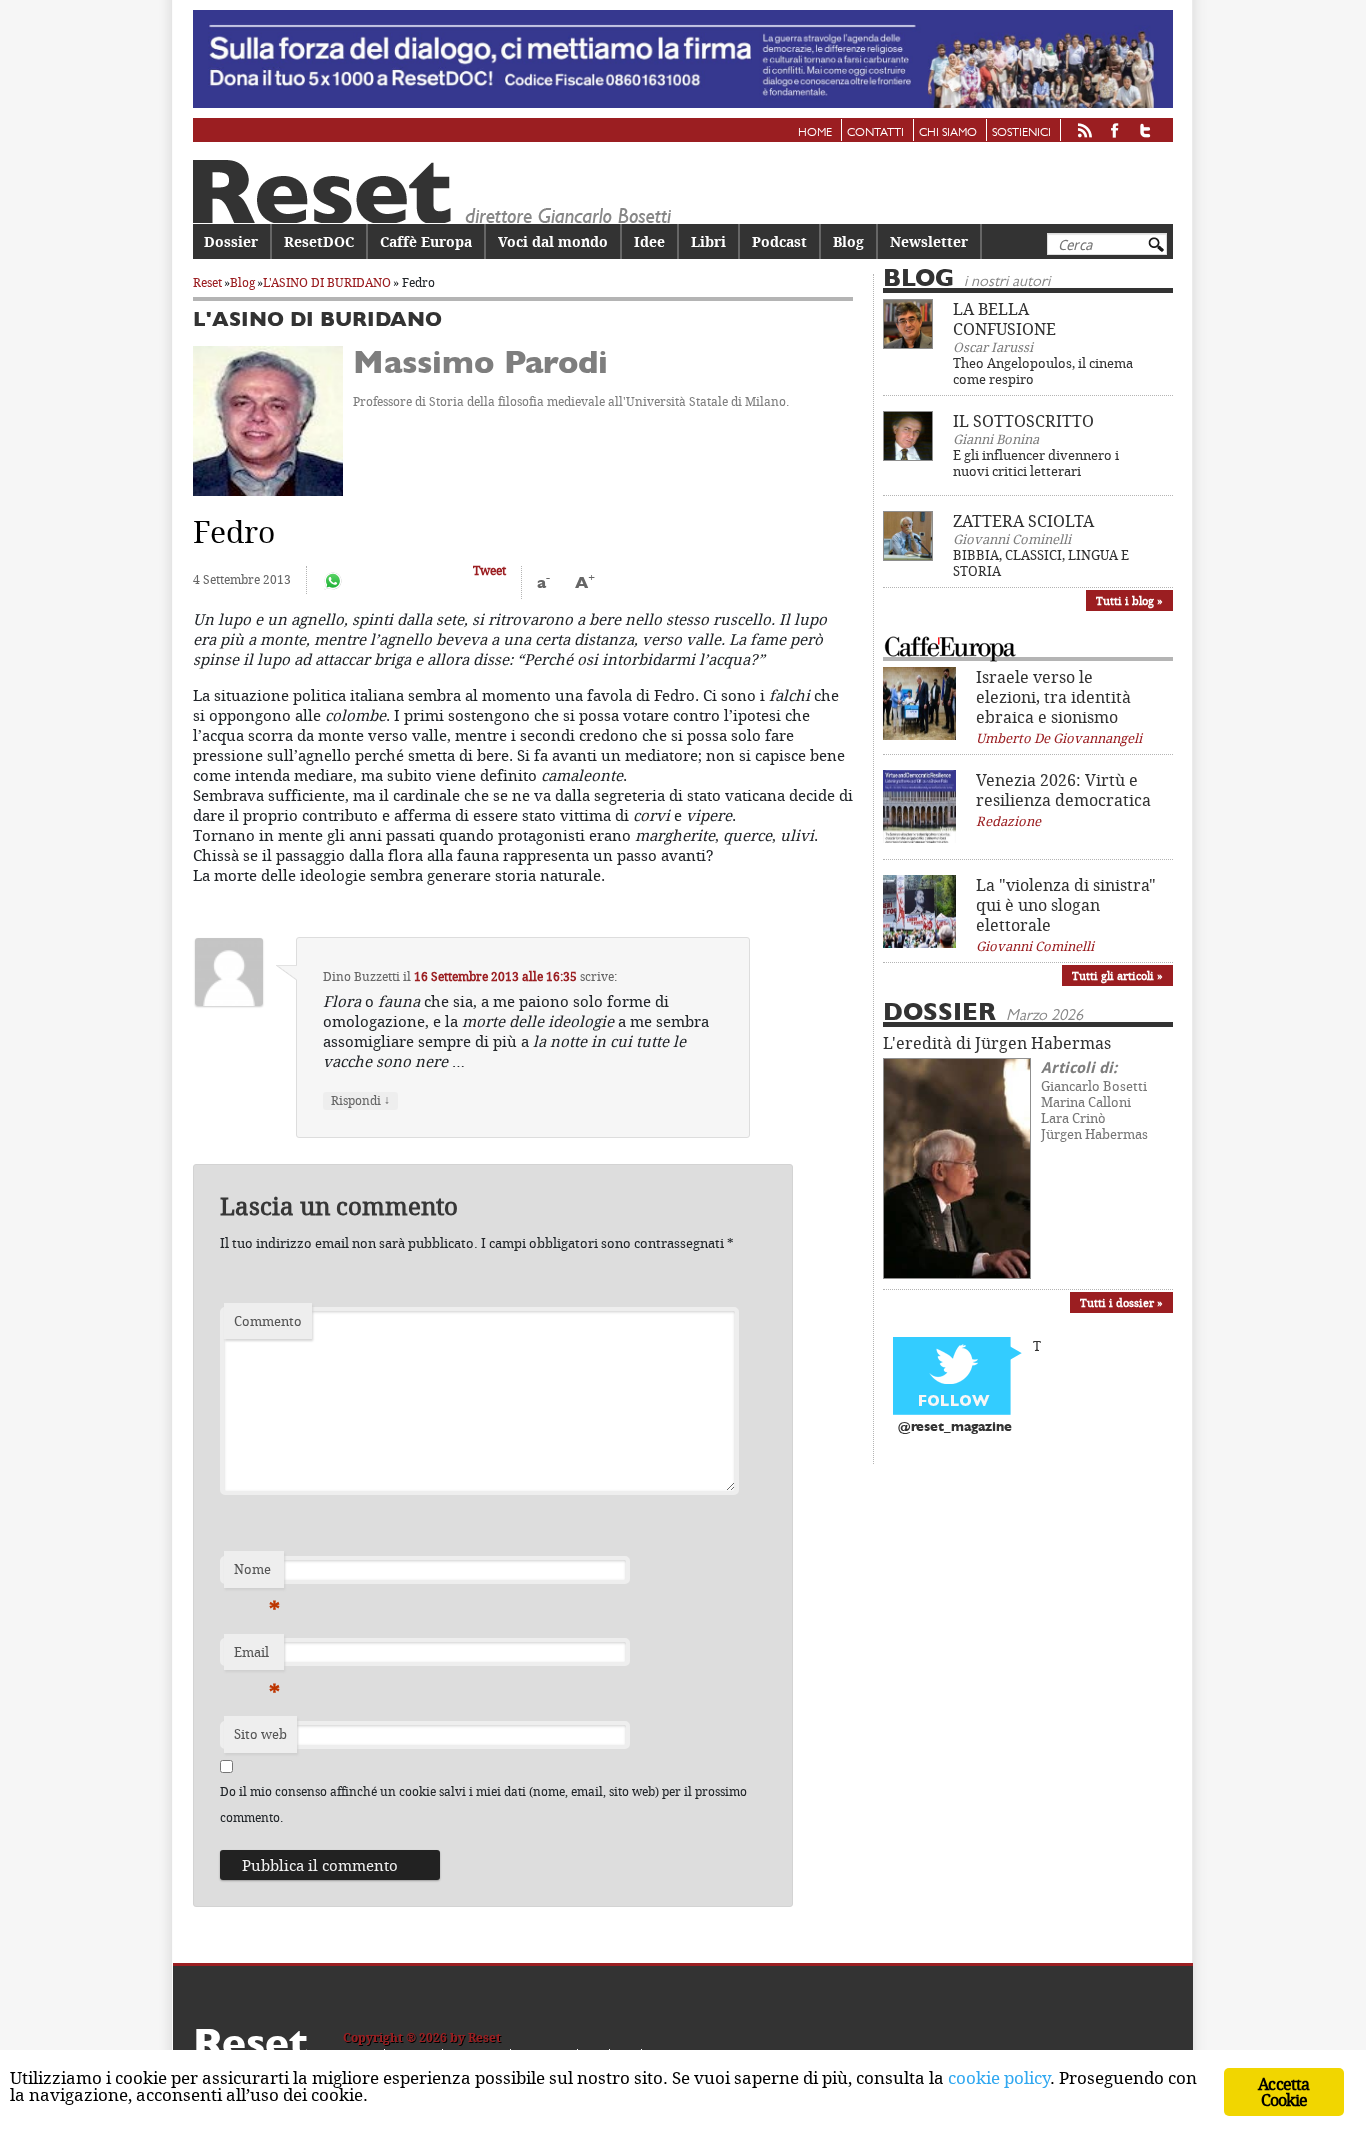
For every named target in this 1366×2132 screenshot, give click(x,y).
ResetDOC (319, 241)
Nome (257, 1574)
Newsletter (929, 241)
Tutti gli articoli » (1117, 975)
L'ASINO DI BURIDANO (327, 282)
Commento (268, 1321)
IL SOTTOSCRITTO (1023, 421)
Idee (649, 241)
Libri (708, 241)
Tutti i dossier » (1121, 1302)
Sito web (260, 1734)
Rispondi (360, 1100)
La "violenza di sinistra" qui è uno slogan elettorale (1066, 905)
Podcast (779, 241)
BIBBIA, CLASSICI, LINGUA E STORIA (1041, 563)
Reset (207, 282)
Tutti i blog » (1129, 600)
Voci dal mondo (553, 241)
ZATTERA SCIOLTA (1023, 521)
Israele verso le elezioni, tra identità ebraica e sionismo (1053, 697)
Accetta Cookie (1283, 2092)
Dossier (231, 241)
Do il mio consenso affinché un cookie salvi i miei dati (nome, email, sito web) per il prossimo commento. (483, 1804)
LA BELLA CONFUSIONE (1004, 319)
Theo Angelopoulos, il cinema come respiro (1043, 371)
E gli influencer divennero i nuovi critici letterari (1036, 463)
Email (257, 1657)
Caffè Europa (426, 241)
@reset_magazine (955, 1427)
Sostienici (1021, 133)
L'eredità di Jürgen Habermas (997, 1043)
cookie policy (999, 2077)
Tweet (489, 570)
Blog (848, 241)
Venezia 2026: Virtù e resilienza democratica (1063, 790)
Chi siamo (948, 133)
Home (815, 133)
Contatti (875, 133)
